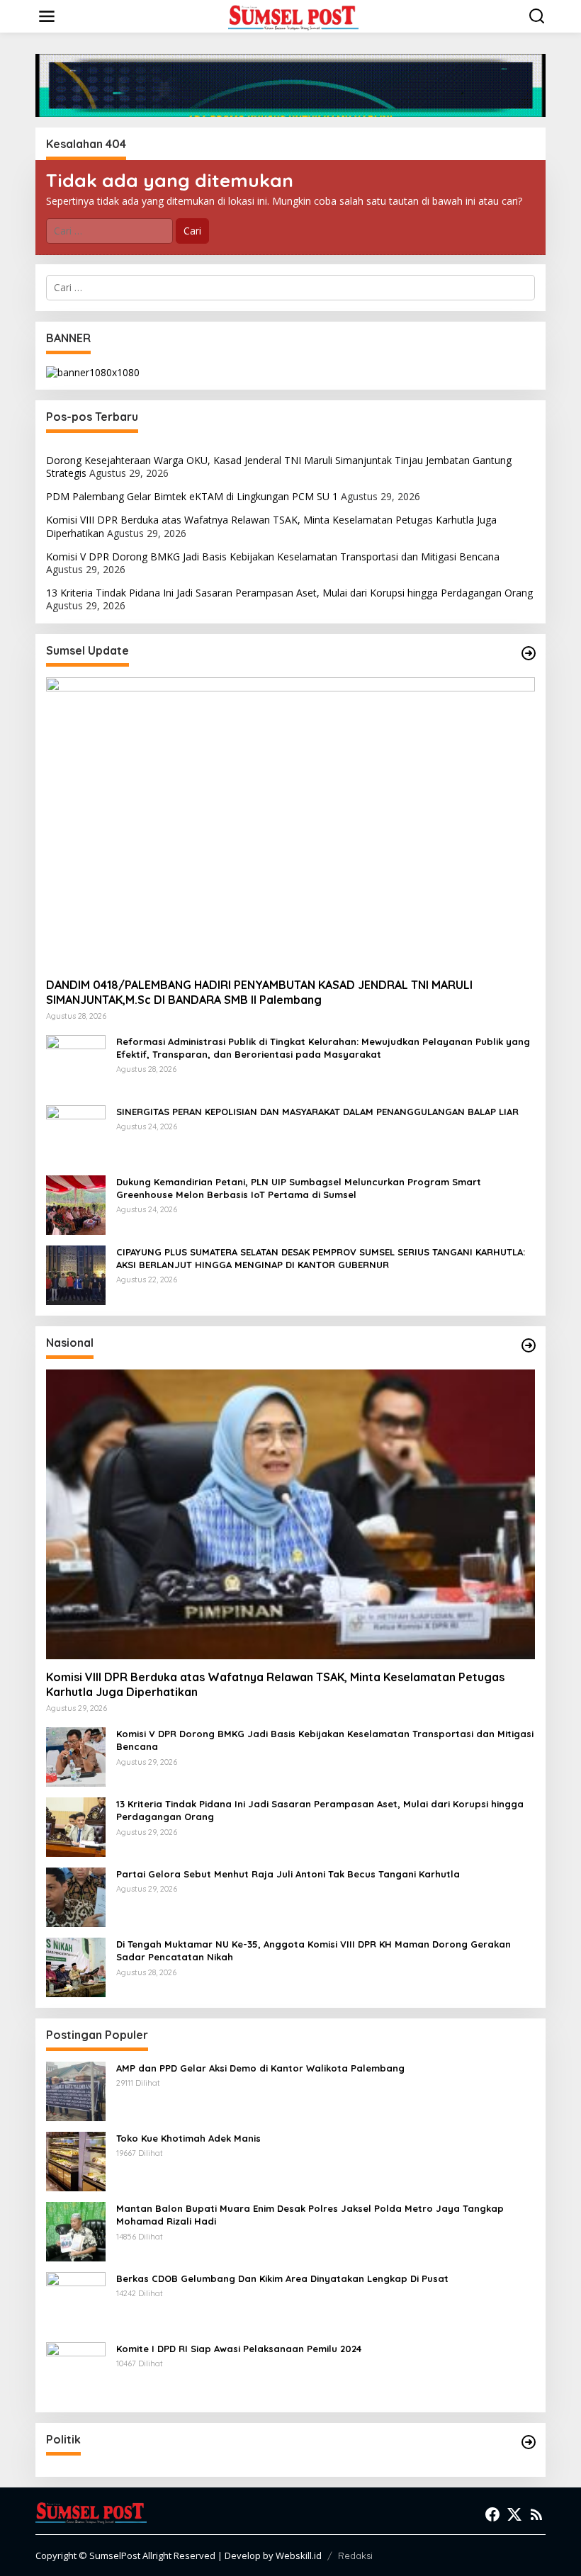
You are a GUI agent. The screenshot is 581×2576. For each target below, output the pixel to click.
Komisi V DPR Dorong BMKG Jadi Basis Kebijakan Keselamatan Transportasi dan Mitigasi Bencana (273, 557)
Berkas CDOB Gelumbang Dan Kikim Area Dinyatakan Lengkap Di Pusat (282, 2278)
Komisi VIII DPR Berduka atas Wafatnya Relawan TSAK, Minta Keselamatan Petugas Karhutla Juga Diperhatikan (271, 526)
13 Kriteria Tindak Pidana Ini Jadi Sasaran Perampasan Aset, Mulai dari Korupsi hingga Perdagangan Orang (289, 593)
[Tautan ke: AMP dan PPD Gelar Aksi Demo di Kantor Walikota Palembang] (76, 2090)
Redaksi (355, 2555)
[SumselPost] (293, 17)
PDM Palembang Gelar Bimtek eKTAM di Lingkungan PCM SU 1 (192, 496)
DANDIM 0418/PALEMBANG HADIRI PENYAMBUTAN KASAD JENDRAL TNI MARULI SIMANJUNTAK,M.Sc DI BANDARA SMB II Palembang (259, 992)
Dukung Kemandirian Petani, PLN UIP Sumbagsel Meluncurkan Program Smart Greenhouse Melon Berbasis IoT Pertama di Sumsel (299, 1188)
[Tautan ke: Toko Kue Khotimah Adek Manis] (76, 2160)
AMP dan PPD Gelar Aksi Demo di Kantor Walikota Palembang (260, 2068)
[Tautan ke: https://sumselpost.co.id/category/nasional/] (529, 1345)
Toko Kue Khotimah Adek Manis (188, 2138)
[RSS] (536, 2514)
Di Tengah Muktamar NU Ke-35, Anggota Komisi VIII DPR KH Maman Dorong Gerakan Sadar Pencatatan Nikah (314, 1950)
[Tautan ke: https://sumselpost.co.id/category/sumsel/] (529, 653)
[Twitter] (514, 2514)
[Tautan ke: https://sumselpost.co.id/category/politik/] (529, 2442)
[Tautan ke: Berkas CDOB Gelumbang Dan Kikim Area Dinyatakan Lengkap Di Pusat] (76, 2301)
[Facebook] (492, 2514)
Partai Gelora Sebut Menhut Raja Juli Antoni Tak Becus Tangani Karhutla (288, 1874)
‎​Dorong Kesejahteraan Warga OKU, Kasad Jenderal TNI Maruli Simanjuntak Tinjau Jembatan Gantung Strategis (279, 467)
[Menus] (47, 16)
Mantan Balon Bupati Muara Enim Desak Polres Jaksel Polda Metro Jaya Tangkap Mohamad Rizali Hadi (310, 2215)
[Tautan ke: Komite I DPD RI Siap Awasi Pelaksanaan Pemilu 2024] (76, 2371)
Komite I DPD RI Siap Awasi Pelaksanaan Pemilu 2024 (239, 2349)
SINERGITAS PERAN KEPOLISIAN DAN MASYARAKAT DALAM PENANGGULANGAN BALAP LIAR (317, 1112)
